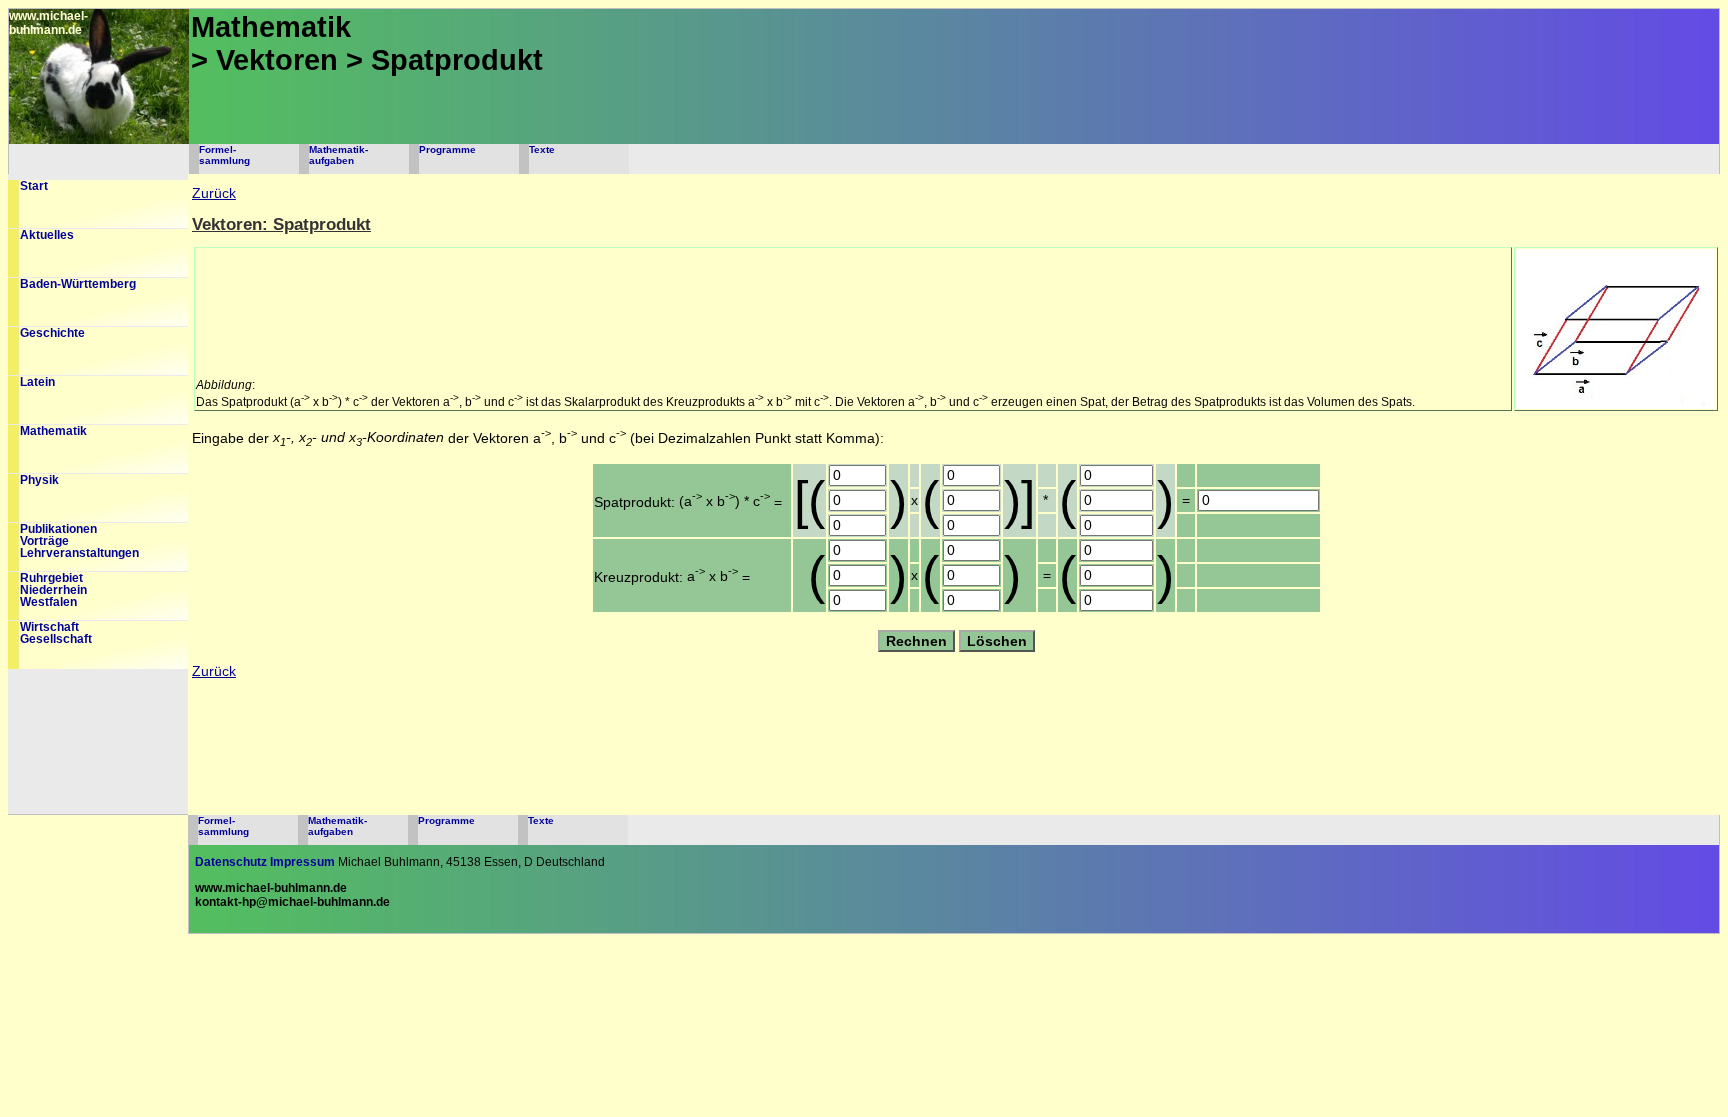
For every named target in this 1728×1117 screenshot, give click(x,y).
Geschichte (52, 333)
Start (34, 186)
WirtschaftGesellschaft (56, 633)
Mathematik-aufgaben (338, 155)
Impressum (302, 862)
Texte (542, 149)
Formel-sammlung (224, 155)
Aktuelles (47, 235)
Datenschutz (231, 862)
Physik (39, 480)
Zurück (214, 193)
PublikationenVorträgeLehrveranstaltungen (79, 541)
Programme (447, 149)
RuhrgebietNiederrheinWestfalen (53, 590)
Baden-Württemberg (78, 284)
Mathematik (53, 431)
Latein (37, 382)
